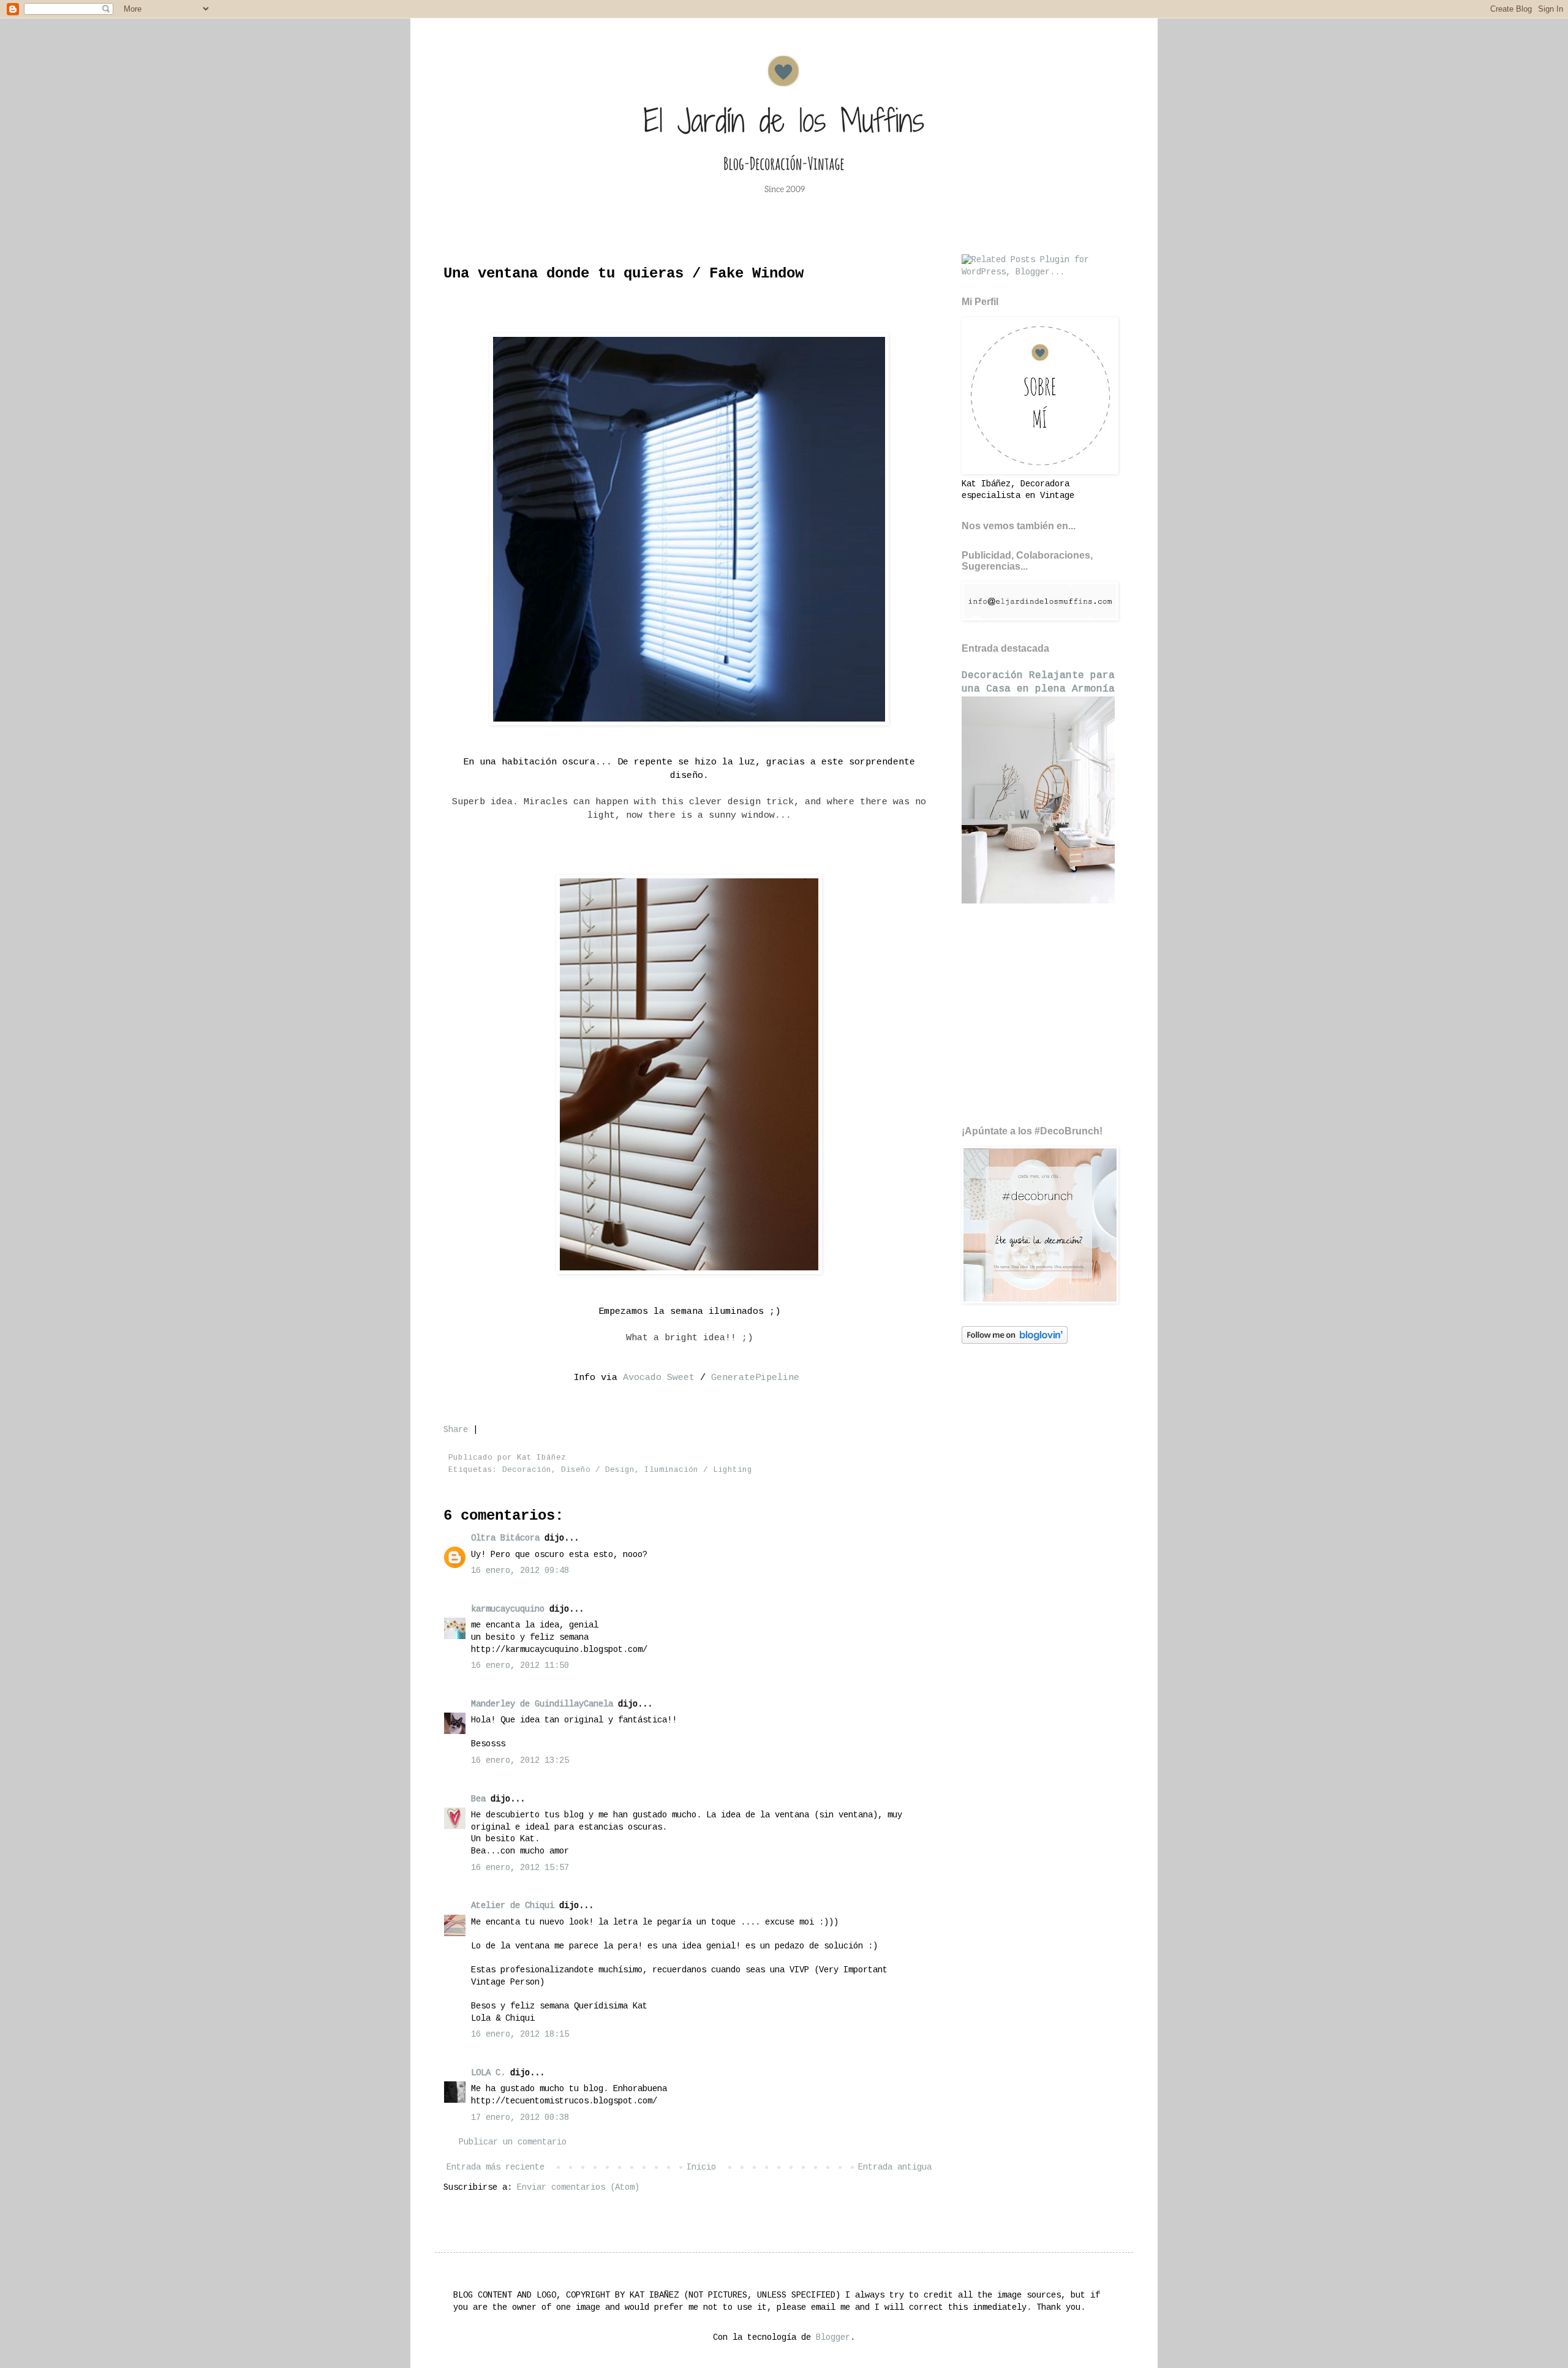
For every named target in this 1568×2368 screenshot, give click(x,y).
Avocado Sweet (659, 1378)
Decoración (527, 1470)
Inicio (701, 2167)
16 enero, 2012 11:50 (520, 1665)
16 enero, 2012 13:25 (520, 1760)
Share (456, 1430)
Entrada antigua (895, 2167)
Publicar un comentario (513, 2142)
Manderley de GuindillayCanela (542, 1704)
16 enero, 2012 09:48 (520, 1570)
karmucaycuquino (508, 1609)
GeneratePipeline (752, 1378)
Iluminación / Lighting (698, 1470)
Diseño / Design (598, 1470)
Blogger (833, 2337)
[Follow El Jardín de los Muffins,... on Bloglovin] (1015, 1341)
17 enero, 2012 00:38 (520, 2117)
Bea (478, 1799)
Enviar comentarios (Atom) (578, 2187)
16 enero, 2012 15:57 (520, 1868)
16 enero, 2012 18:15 (520, 2034)
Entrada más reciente (496, 2167)
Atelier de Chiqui (513, 1906)
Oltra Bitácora (505, 1538)
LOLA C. (488, 2073)
